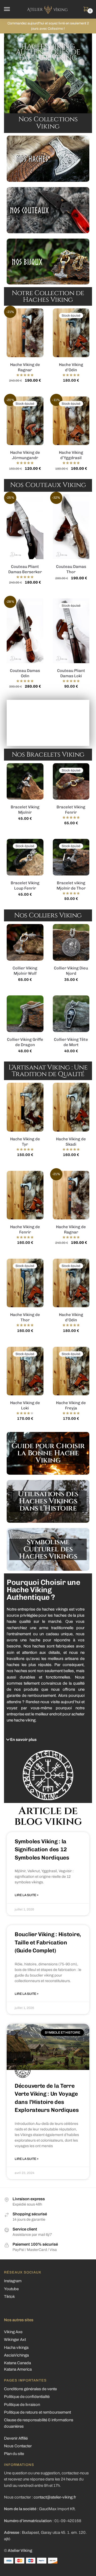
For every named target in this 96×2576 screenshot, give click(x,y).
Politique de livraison (22, 2405)
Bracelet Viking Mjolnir (25, 810)
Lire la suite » (27, 1895)
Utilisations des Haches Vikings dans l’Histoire (48, 1501)
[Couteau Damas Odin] (25, 631)
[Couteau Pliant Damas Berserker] (25, 527)
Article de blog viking (48, 1816)
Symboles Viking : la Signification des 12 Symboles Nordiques (42, 1849)
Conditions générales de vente (30, 2389)
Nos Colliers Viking (48, 915)
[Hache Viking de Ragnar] (25, 333)
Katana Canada (17, 2363)
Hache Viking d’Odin (71, 367)
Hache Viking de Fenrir (25, 1229)
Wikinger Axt (15, 2340)
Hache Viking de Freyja (71, 1405)
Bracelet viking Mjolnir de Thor (71, 886)
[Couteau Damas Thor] (71, 527)
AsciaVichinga (16, 2355)
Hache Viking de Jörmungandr (25, 455)
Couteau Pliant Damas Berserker (25, 569)
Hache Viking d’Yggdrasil (71, 455)
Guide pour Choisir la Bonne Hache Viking (48, 1453)
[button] (44, 1740)
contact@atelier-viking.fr (55, 2497)
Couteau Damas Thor (71, 569)
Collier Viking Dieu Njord (71, 971)
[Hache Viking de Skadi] (71, 1107)
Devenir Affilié (16, 2438)
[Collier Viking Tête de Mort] (71, 1014)
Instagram (13, 2281)
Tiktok (9, 2297)
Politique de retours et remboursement (37, 2412)
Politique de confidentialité (27, 2397)
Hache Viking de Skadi (71, 1142)
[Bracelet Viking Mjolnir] (25, 782)
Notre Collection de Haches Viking (48, 296)
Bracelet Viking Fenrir (71, 810)
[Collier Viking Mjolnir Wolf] (25, 942)
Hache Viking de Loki (25, 1405)
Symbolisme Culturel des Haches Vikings (48, 1549)
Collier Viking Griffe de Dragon (25, 1042)
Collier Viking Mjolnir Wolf (25, 971)
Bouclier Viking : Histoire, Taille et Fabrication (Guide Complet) (48, 1942)
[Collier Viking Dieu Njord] (71, 942)
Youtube (11, 2289)
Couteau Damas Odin (25, 673)
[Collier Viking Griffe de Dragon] (25, 1014)
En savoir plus (23, 1740)
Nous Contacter (18, 2446)
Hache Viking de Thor (25, 1317)
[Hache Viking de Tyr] (25, 1107)
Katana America (18, 2369)
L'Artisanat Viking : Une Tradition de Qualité (48, 1071)
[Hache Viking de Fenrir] (25, 1195)
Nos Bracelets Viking (48, 755)
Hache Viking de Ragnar (25, 367)
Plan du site (14, 2454)
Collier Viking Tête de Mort (71, 1042)
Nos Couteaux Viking (48, 485)
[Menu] (12, 9)
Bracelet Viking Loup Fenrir (25, 886)
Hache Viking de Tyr (25, 1142)
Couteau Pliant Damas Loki (71, 673)
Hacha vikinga (16, 2348)
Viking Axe (13, 2332)
